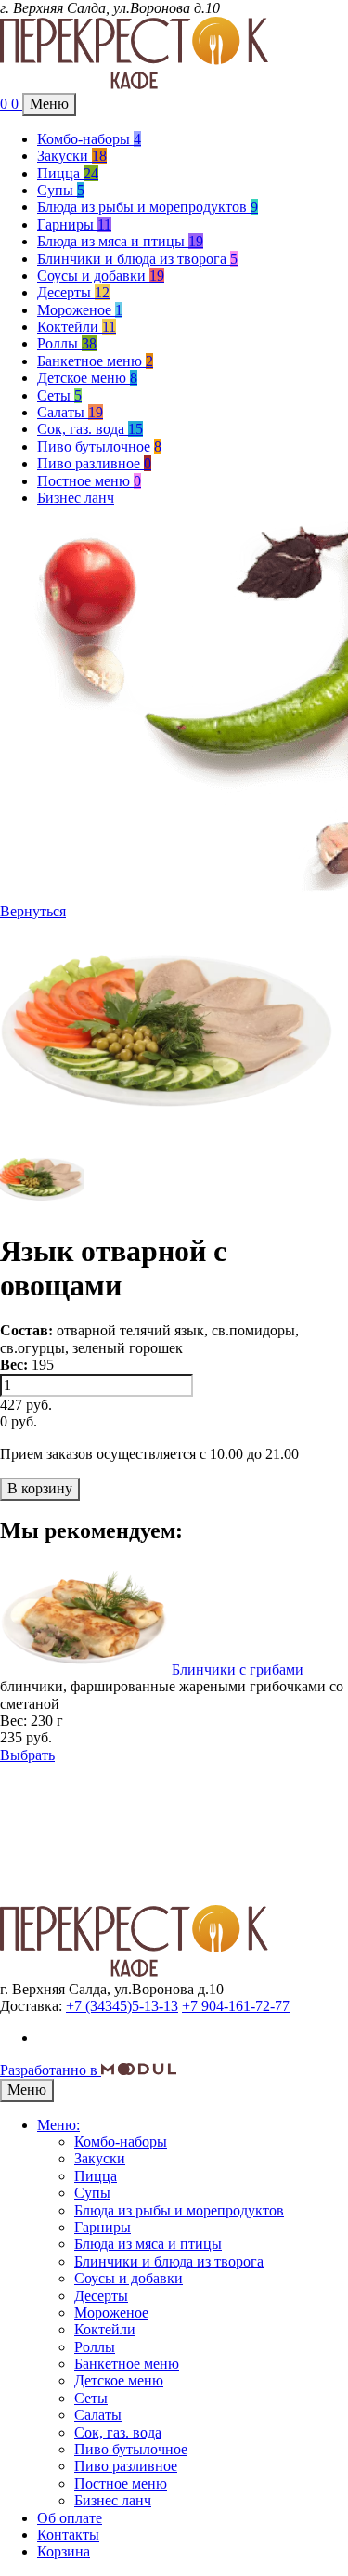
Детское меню (87, 378)
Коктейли (77, 327)
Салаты (70, 412)
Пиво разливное (94, 463)
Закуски (72, 156)
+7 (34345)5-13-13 (122, 2006)
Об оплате (70, 2518)
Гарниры (74, 224)
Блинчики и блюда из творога (137, 259)
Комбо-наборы (89, 139)
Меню (49, 104)
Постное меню (89, 481)
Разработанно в (51, 2070)
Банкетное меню (95, 361)
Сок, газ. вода (90, 429)
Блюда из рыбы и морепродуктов (148, 207)
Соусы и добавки (101, 276)
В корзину (40, 1488)
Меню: (58, 2125)
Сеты (59, 395)
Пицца (68, 173)
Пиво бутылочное (99, 447)
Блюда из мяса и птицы (120, 241)
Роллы (67, 343)
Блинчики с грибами (238, 1669)
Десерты (73, 292)
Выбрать (27, 1755)
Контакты (68, 2535)
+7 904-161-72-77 (236, 2006)
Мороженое (80, 310)
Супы (61, 190)
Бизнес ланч (76, 498)
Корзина (64, 2551)
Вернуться (33, 911)
